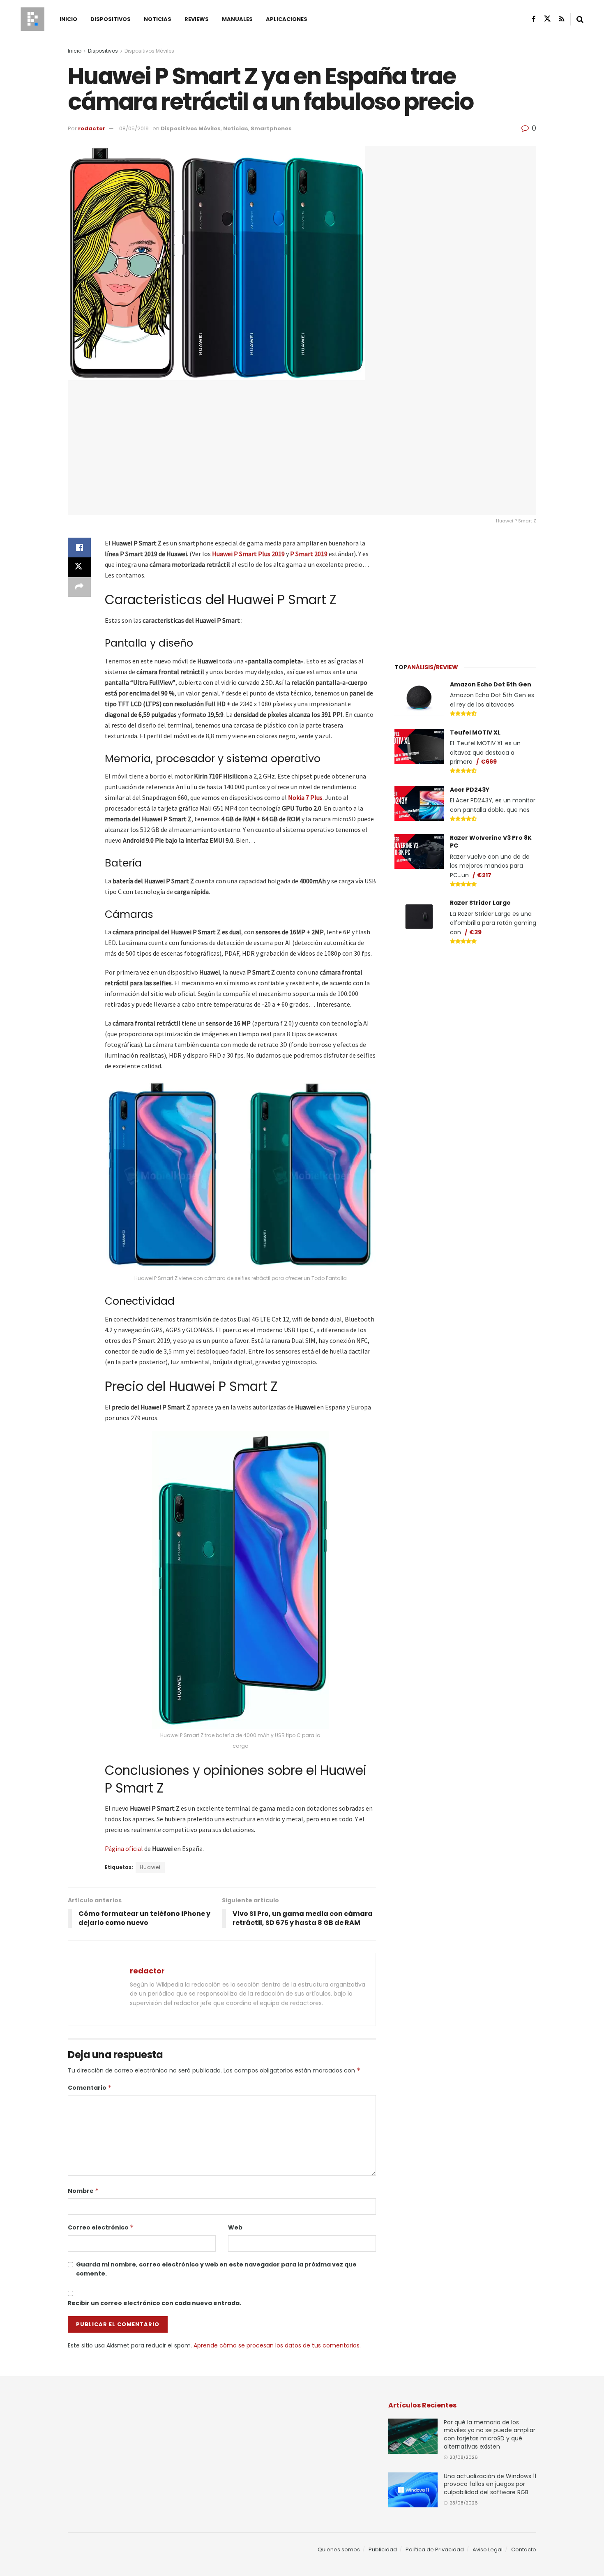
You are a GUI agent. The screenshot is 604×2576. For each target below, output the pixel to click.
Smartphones (271, 128)
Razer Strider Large (480, 903)
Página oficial (124, 1848)
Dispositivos (111, 19)
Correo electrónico (101, 2227)
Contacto (524, 2549)
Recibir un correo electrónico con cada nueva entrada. (154, 2303)
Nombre (83, 2191)
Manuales (237, 19)
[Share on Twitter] (79, 567)
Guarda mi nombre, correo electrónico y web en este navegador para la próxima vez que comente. (216, 2269)
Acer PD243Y (470, 790)
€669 (489, 762)
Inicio (68, 19)
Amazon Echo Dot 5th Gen (491, 684)
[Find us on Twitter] (547, 19)
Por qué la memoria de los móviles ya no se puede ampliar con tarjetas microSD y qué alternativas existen (490, 2434)
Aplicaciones (287, 19)
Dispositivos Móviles (149, 51)
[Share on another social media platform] (79, 587)
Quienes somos (339, 2549)
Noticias (158, 19)
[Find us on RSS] (562, 19)
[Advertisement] (466, 589)
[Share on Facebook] (79, 548)
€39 (475, 932)
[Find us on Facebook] (534, 19)
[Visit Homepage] (32, 19)
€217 (484, 875)
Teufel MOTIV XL (475, 732)
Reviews (197, 19)
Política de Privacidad (435, 2549)
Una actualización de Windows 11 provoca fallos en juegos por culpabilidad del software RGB (490, 2484)
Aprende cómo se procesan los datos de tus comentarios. (277, 2345)
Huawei (150, 1867)
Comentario (90, 2088)
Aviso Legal (488, 2549)
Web (235, 2227)
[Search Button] (580, 19)
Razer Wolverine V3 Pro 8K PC (491, 842)
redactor (92, 128)
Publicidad (383, 2549)
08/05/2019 (134, 128)
